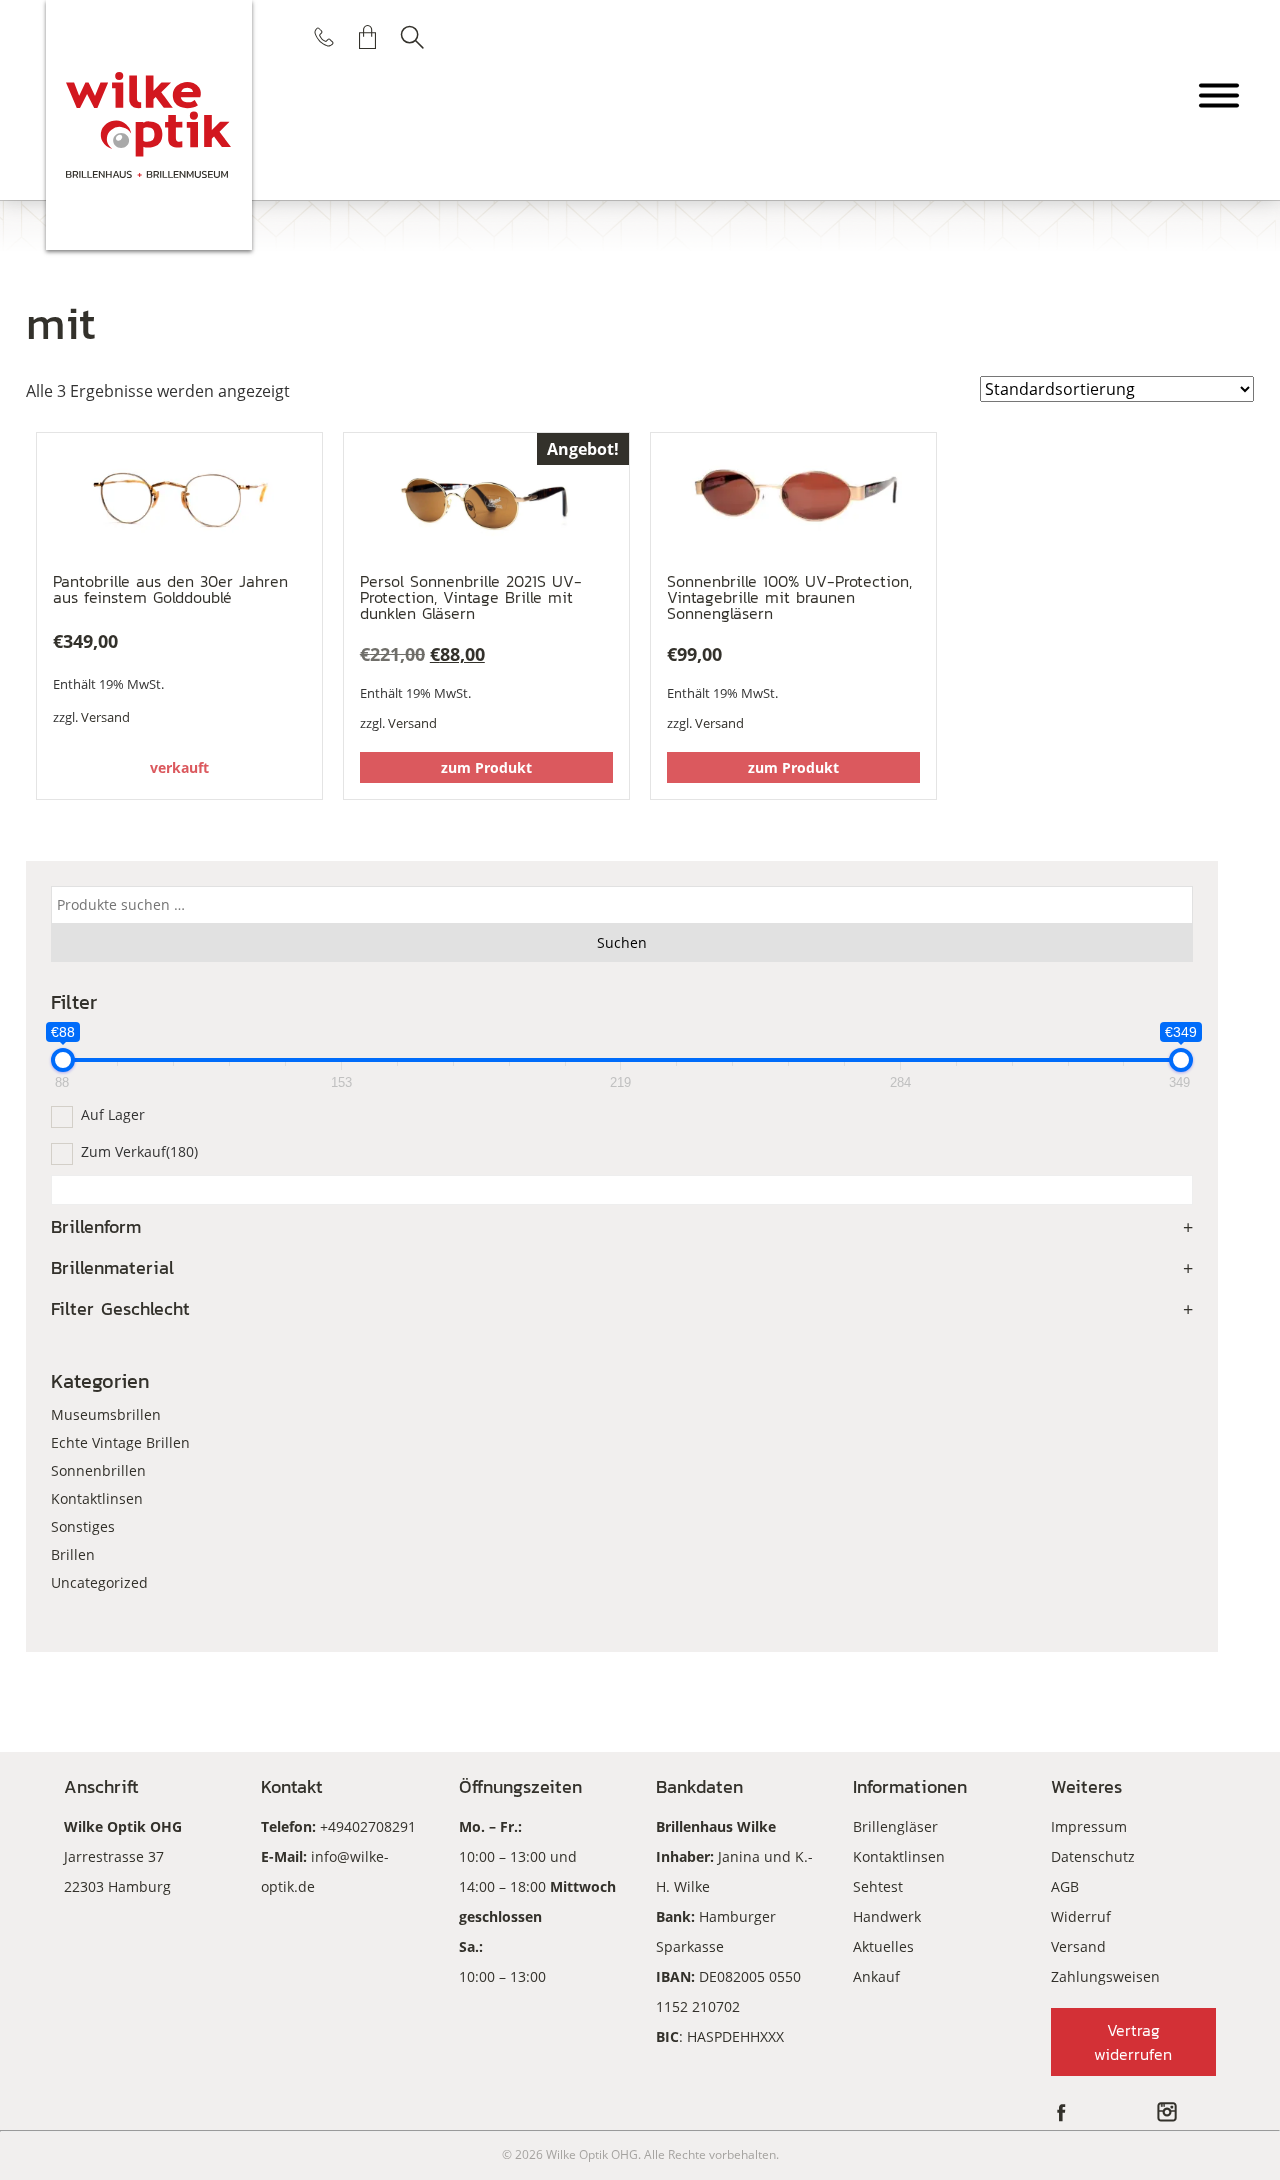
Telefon (324, 37)
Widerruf (1081, 1916)
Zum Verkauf (139, 1151)
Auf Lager (113, 1114)
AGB (1065, 1886)
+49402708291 (368, 1826)
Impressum (1089, 1826)
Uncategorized (99, 1582)
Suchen (412, 37)
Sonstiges (83, 1526)
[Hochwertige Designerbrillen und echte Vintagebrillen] (149, 125)
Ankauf (876, 1976)
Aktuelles (883, 1946)
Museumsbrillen (106, 1414)
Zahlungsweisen (1105, 1976)
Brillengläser (895, 1826)
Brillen (73, 1554)
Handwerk (887, 1916)
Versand (105, 717)
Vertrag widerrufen (1133, 2042)
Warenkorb (368, 37)
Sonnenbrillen (98, 1470)
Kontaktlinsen (97, 1498)
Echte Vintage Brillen (120, 1442)
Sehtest (878, 1886)
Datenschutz (1093, 1856)
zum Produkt (486, 767)
